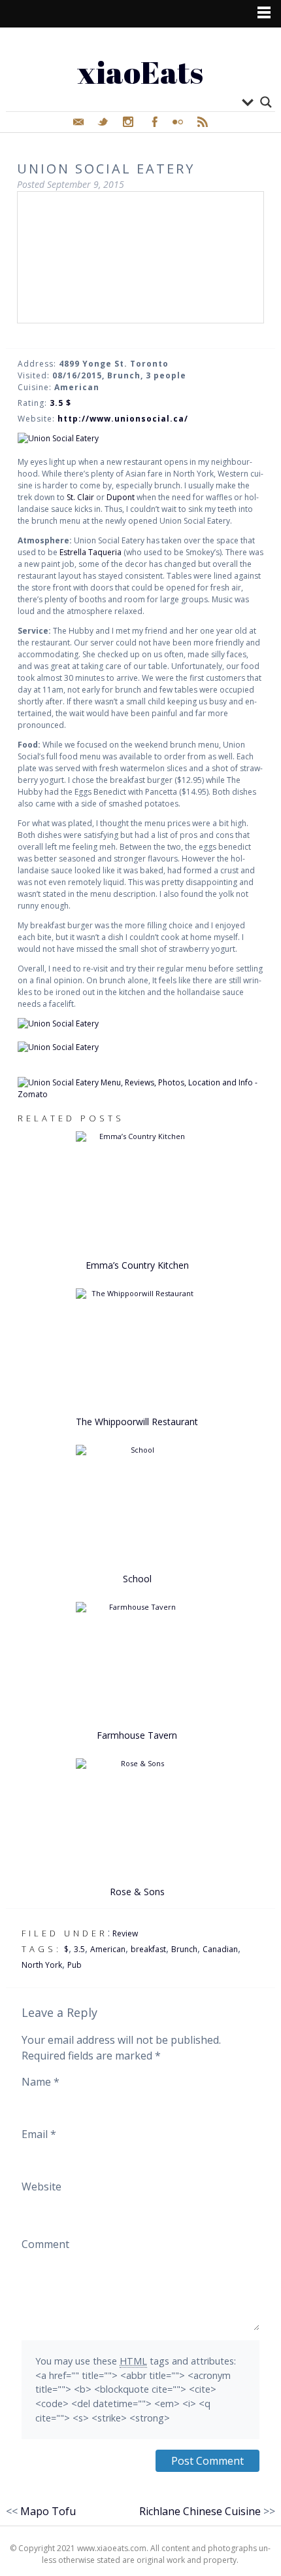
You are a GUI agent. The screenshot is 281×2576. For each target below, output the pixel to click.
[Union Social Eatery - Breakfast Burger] (141, 1047)
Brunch (184, 1949)
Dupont (122, 497)
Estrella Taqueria (91, 552)
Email (39, 2134)
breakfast (148, 1949)
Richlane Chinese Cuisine (200, 2511)
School (137, 1579)
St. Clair (80, 497)
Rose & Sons (137, 1892)
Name (41, 2082)
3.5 (79, 1949)
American (108, 1949)
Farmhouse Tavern (137, 1735)
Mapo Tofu (48, 2511)
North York (42, 1965)
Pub (74, 1965)
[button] (140, 249)
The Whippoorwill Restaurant (137, 1422)
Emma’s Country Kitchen (137, 1265)
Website (41, 2186)
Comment (45, 2244)
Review (125, 1933)
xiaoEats (140, 72)
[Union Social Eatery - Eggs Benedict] (141, 1024)
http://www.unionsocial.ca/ (123, 419)
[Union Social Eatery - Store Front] (141, 439)
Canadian (220, 1949)
